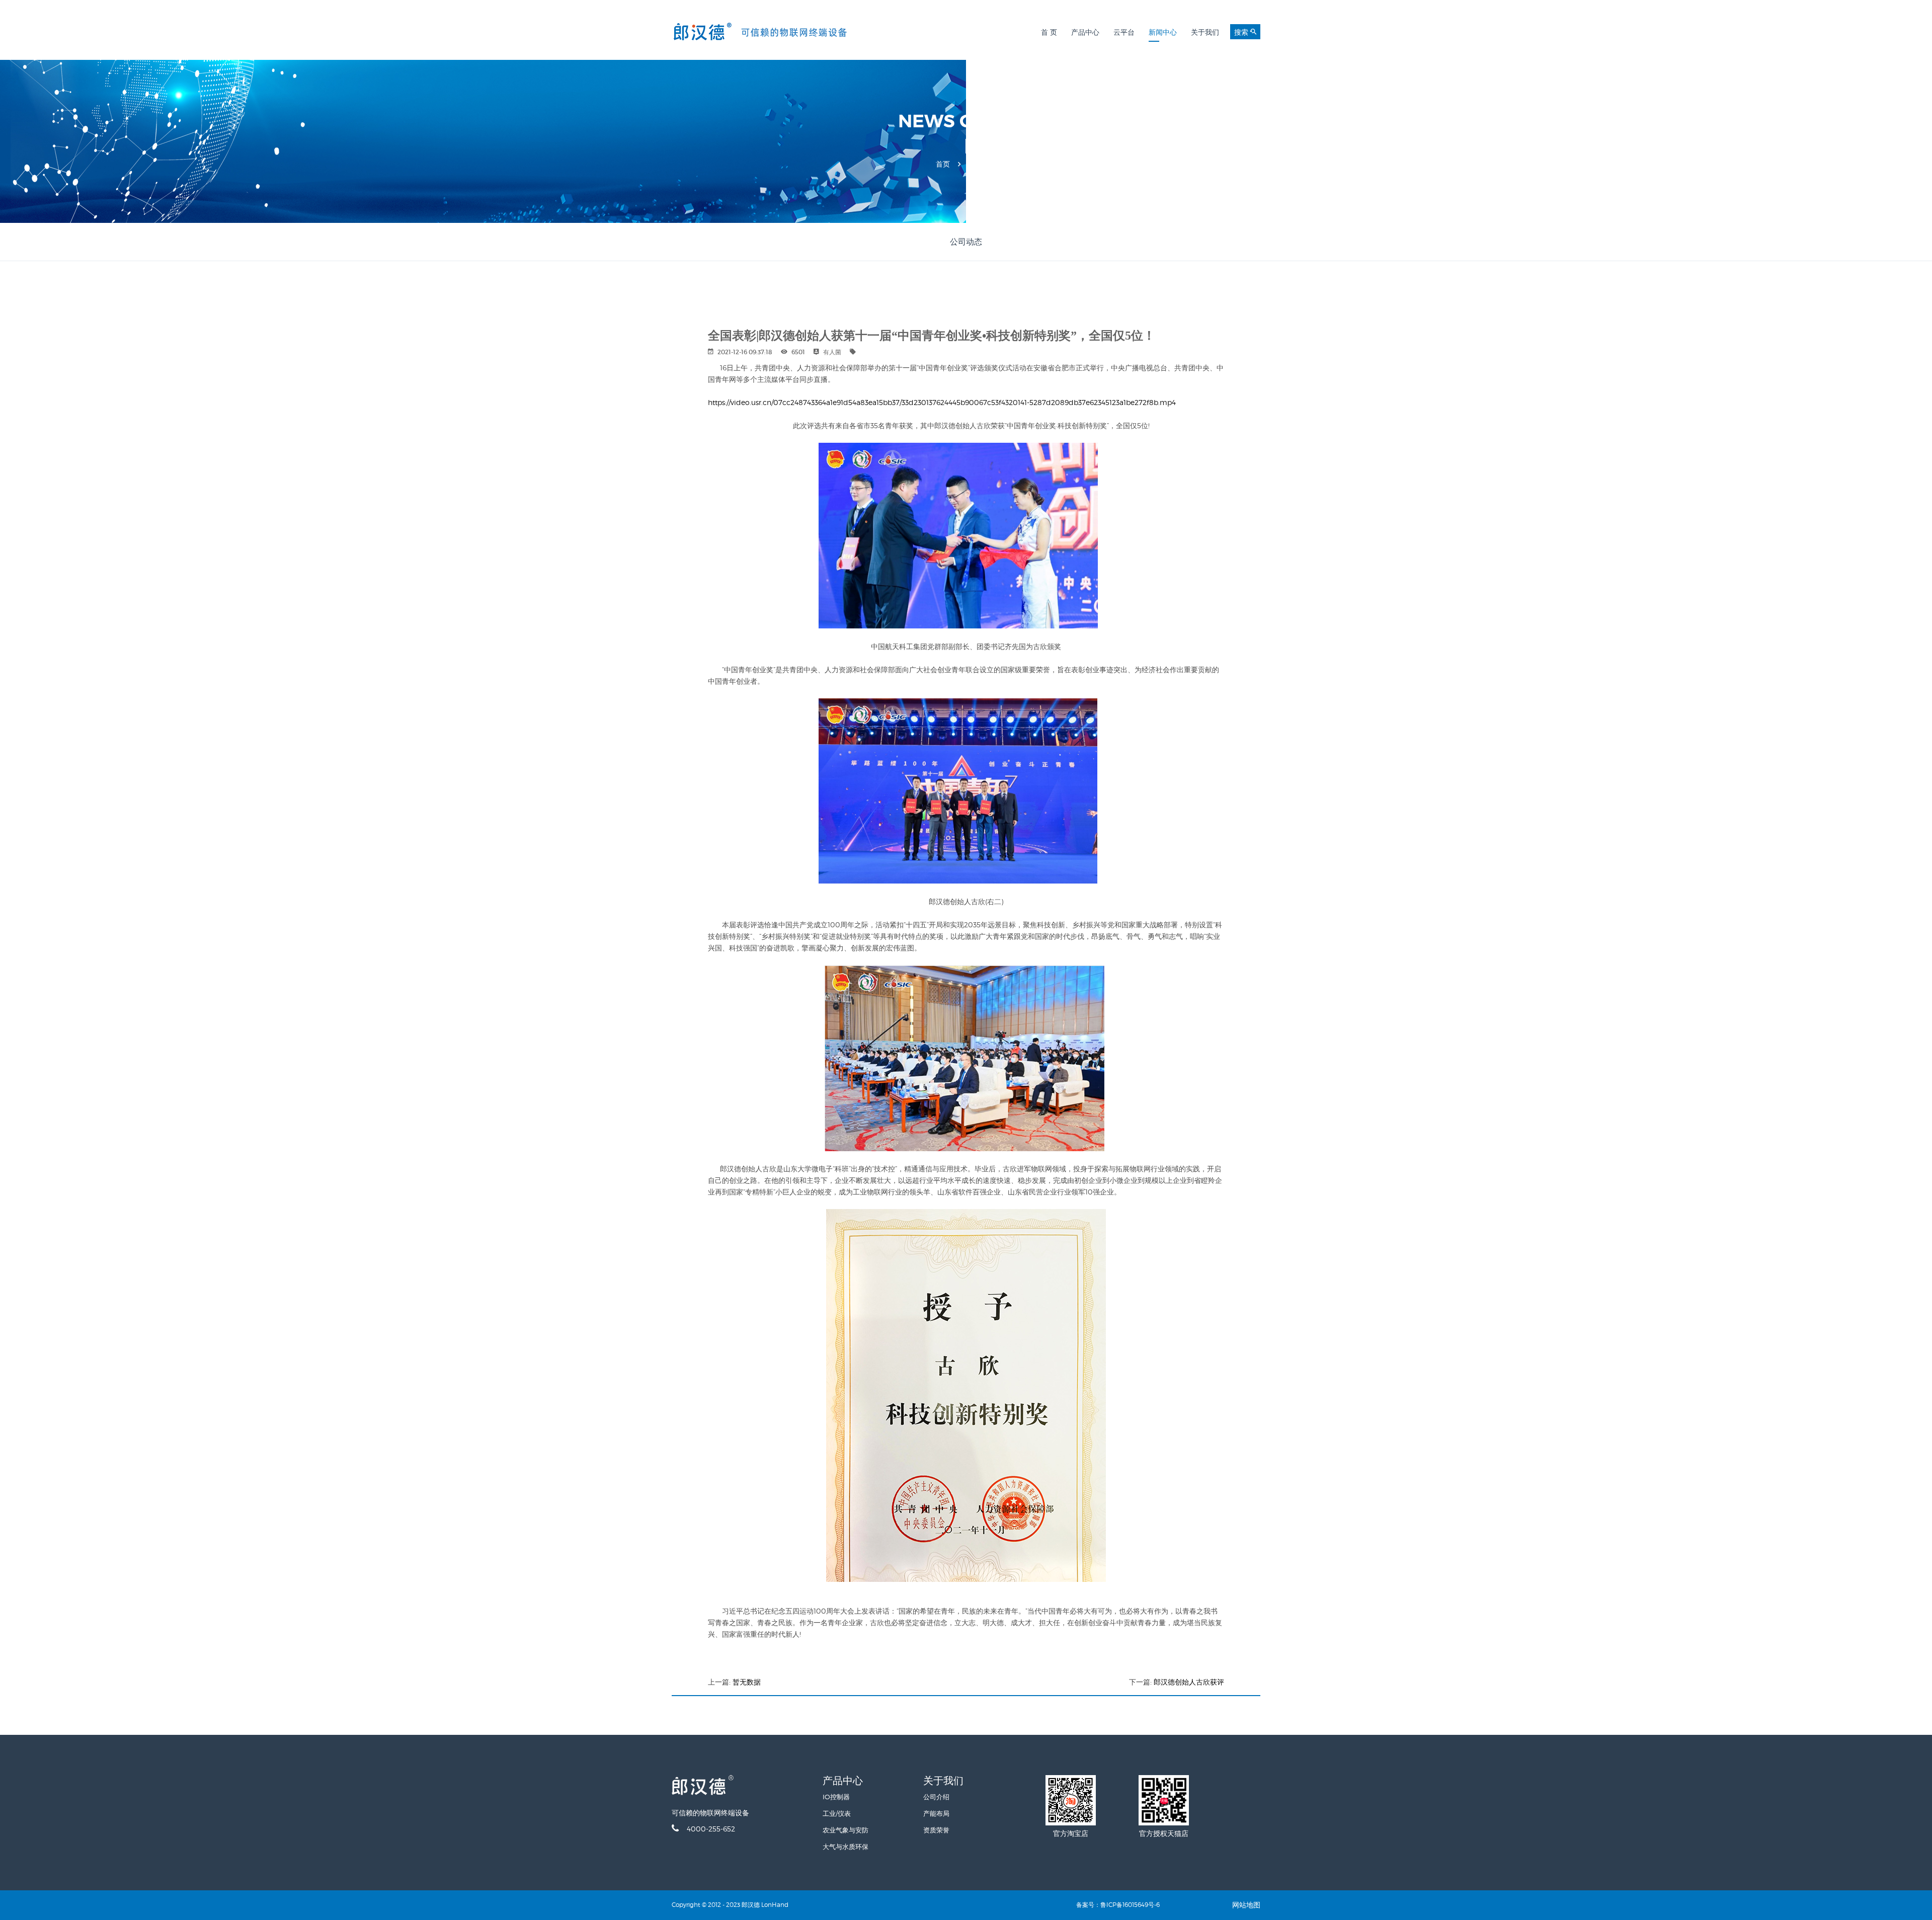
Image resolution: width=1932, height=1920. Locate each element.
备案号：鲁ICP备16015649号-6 (1118, 1905)
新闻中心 (1163, 32)
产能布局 (936, 1813)
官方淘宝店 (1071, 1833)
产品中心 (1085, 32)
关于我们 (1205, 32)
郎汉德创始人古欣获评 (1189, 1682)
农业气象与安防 (846, 1830)
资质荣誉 (936, 1830)
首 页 (1049, 32)
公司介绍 (936, 1797)
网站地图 (1246, 1905)
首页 (943, 164)
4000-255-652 (711, 1829)
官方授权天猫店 (1164, 1833)
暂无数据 (747, 1682)
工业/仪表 (837, 1813)
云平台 (1124, 32)
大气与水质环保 (846, 1847)
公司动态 (966, 242)
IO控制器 (836, 1797)
